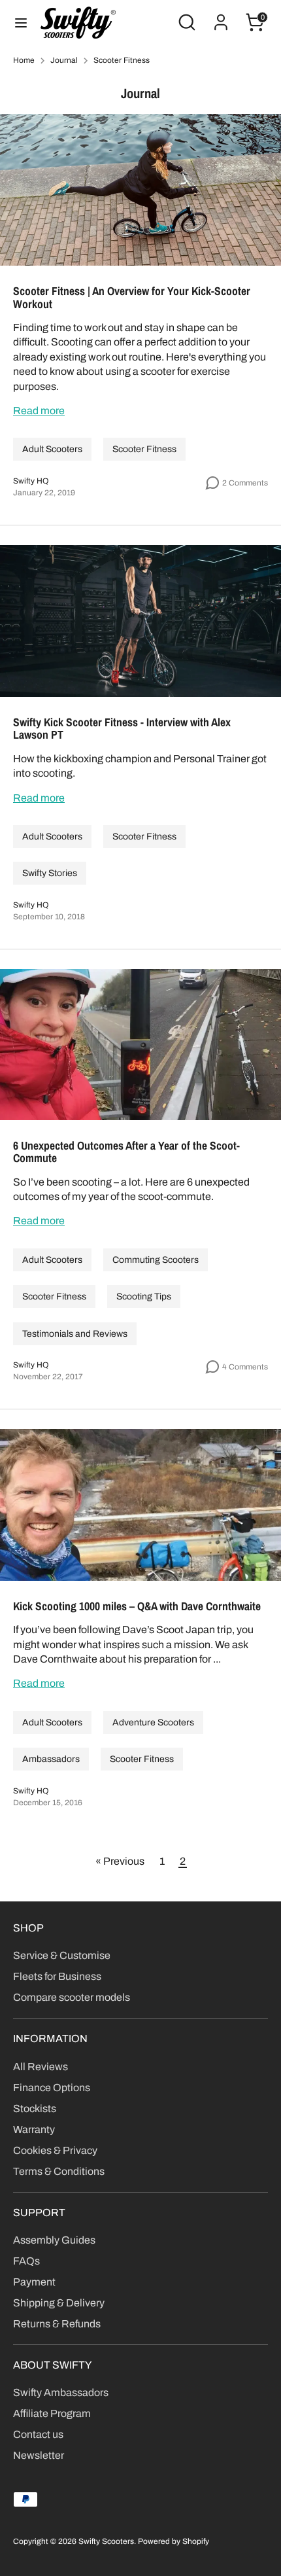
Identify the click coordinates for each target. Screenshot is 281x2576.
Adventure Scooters (153, 1722)
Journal (64, 60)
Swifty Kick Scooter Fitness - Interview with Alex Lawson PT (122, 729)
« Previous (120, 1861)
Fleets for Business (57, 1976)
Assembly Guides (54, 2240)
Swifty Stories (50, 873)
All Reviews (41, 2067)
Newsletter (39, 2455)
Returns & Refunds (57, 2324)
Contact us (38, 2434)
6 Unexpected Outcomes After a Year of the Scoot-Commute (126, 1152)
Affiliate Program (52, 2413)
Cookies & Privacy (55, 2150)
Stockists (35, 2108)
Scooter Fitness (122, 60)
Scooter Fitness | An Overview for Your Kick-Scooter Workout (132, 297)
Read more (39, 411)
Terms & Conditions (59, 2171)
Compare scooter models (72, 1997)
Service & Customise (62, 1955)
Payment (34, 2282)
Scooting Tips (144, 1297)
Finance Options (52, 2088)
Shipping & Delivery (59, 2303)
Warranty (34, 2129)
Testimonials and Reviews (75, 1334)
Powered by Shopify (174, 2541)
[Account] (221, 16)
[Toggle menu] (21, 22)
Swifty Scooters (106, 2541)
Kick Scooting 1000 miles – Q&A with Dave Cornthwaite (137, 1606)
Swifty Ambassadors (61, 2392)
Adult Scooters (52, 449)
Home (24, 60)
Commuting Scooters (156, 1260)
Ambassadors (51, 1759)
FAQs (26, 2261)
